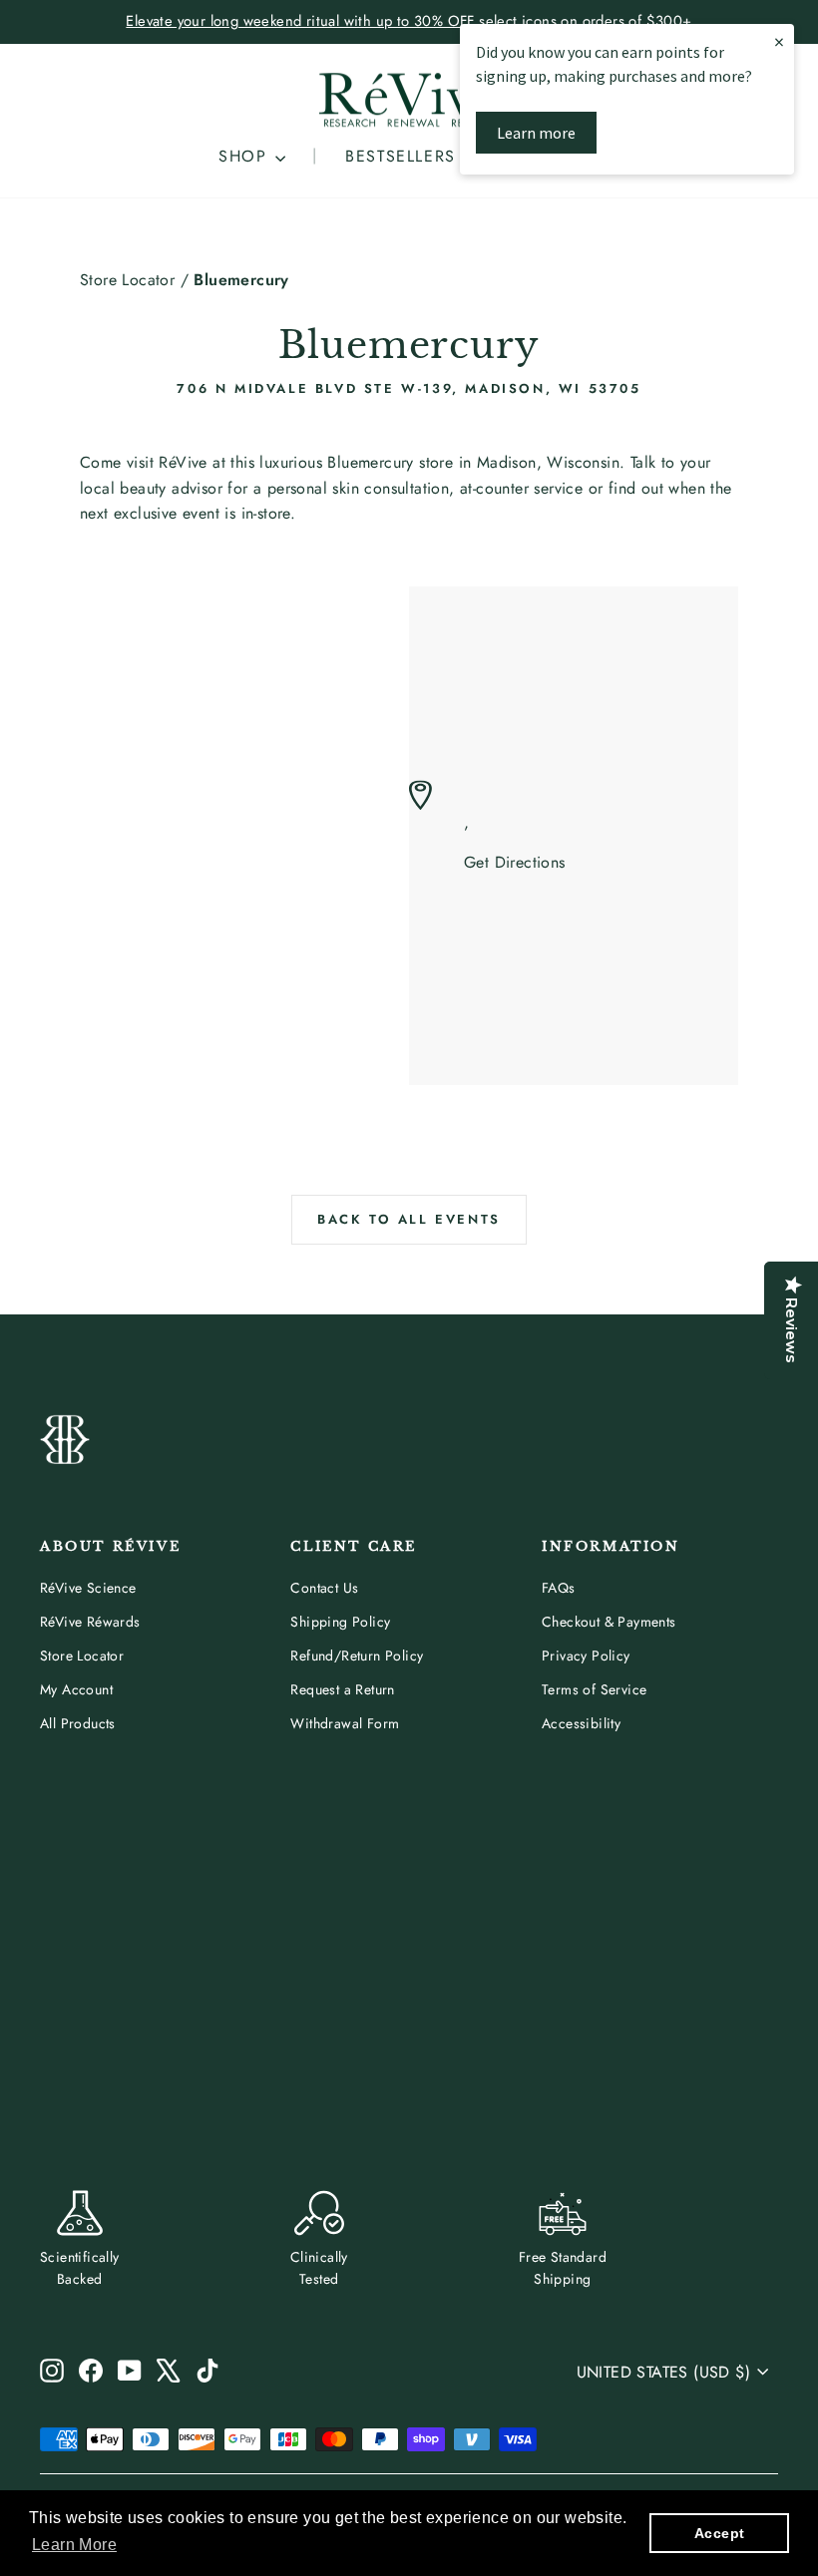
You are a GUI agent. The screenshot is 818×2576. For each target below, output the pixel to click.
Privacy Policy (586, 1656)
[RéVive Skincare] (409, 100)
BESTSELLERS (401, 156)
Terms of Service (594, 1689)
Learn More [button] (74, 2545)
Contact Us (324, 1588)
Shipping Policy (340, 1622)
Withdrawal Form (345, 1723)
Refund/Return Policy (357, 1656)
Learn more (536, 133)
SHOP (246, 156)
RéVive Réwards (90, 1622)
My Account (76, 1689)
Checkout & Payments (609, 1622)
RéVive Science (88, 1588)
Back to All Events (409, 1219)
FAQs (559, 1588)
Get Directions (515, 863)
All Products (78, 1723)
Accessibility (581, 1723)
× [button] (779, 41)
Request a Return (342, 1689)
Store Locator (127, 280)
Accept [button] (719, 2533)
